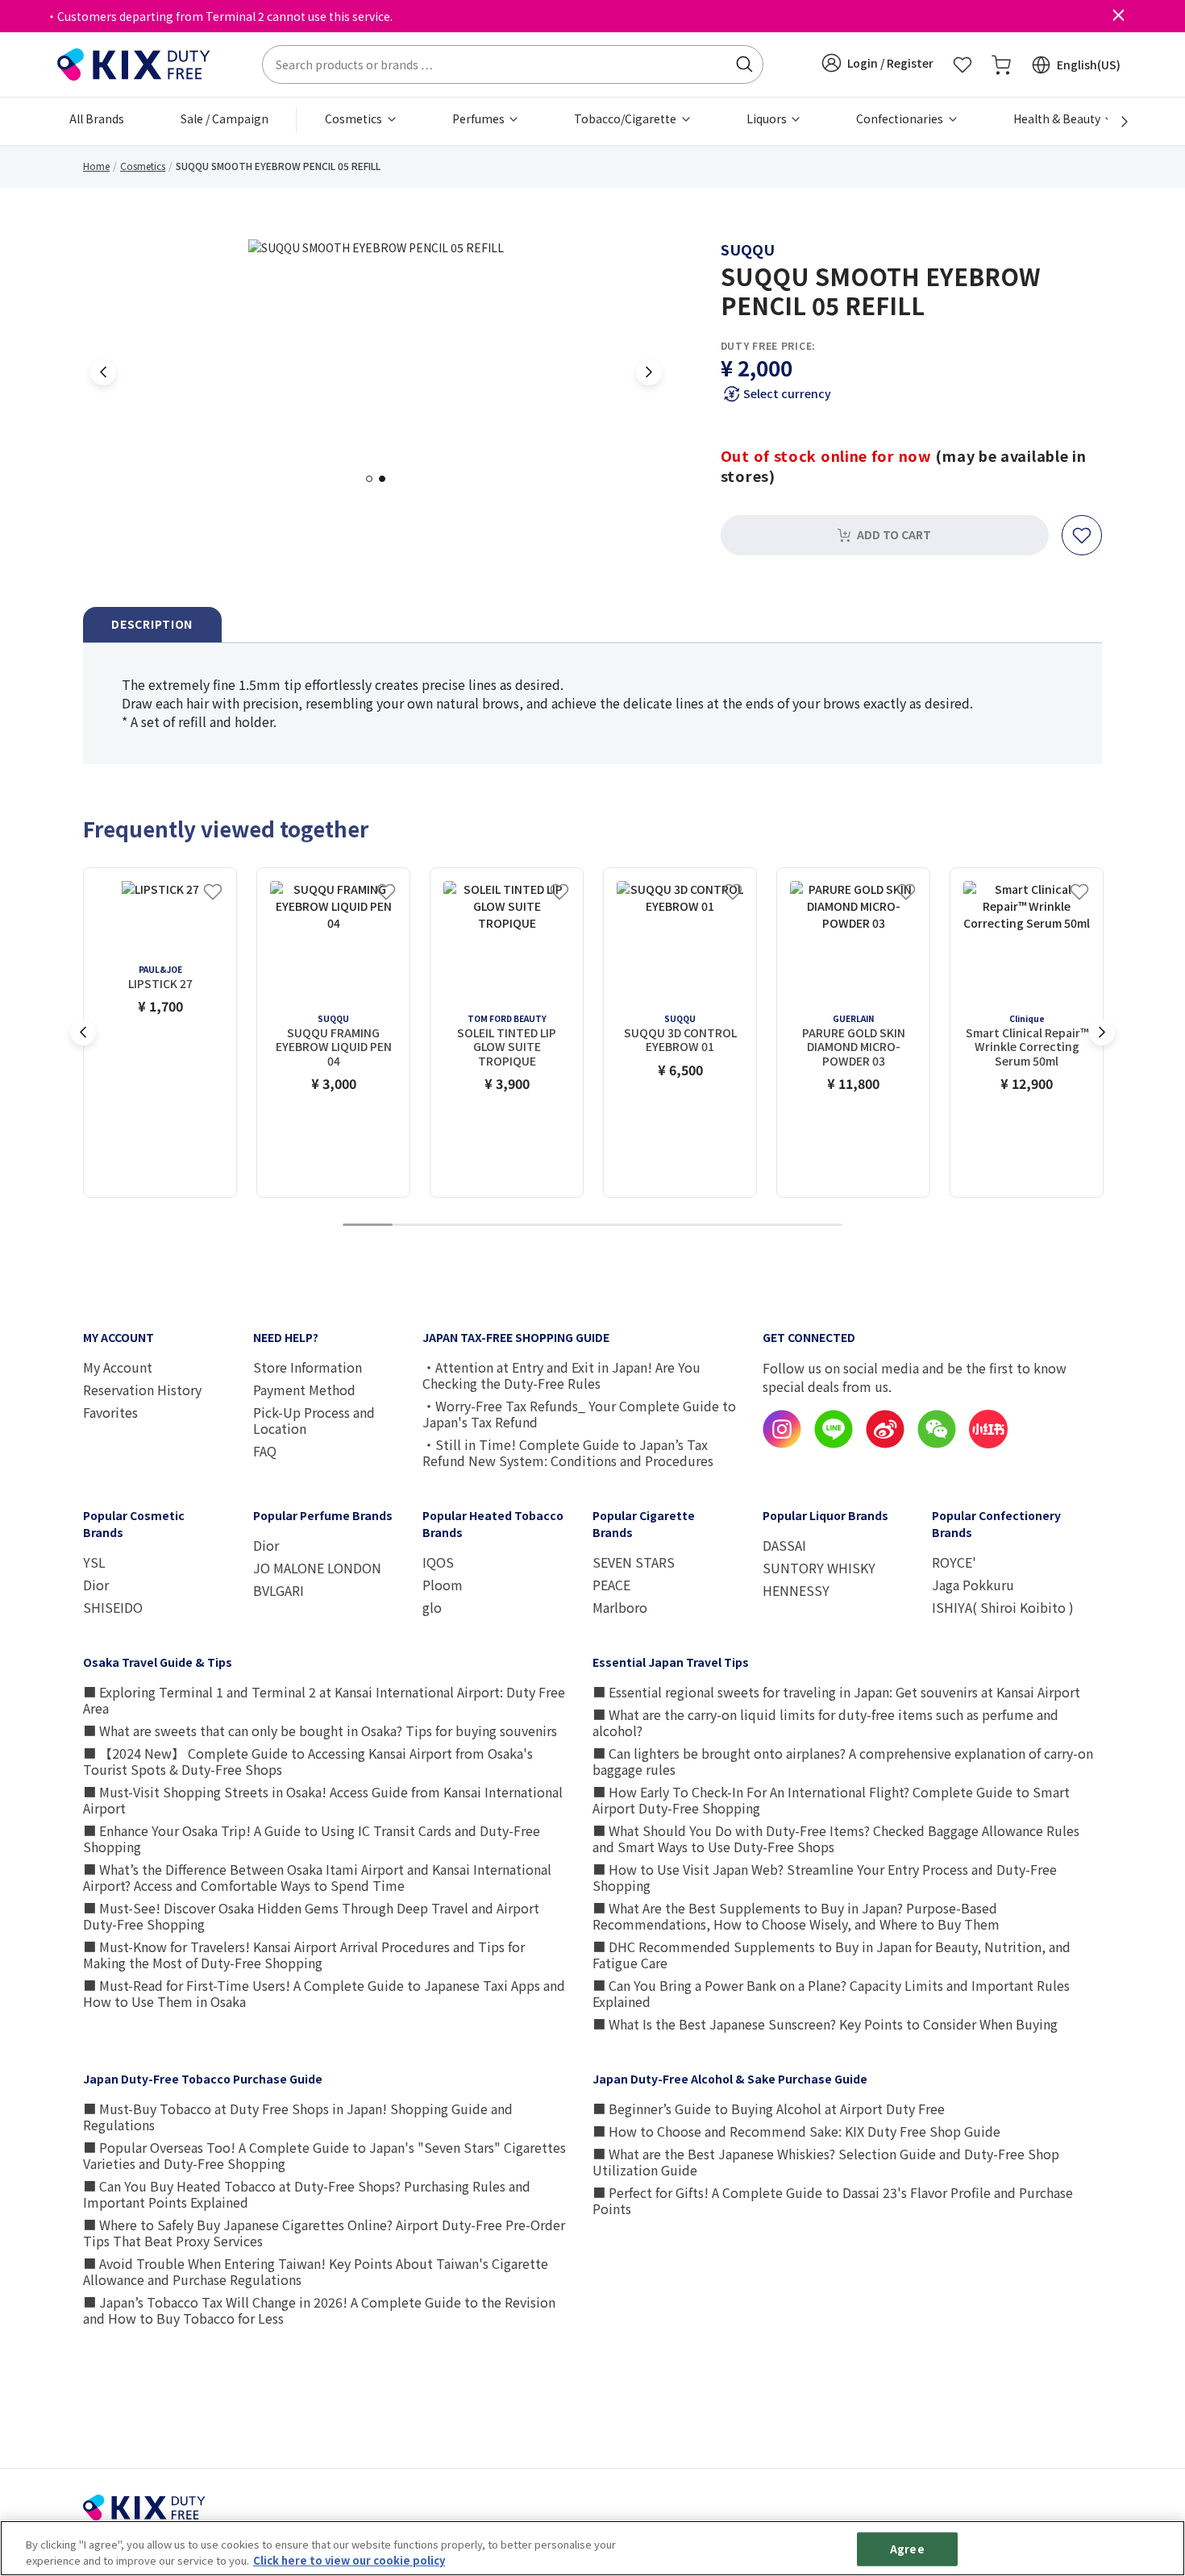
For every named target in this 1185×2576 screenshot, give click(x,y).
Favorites (110, 1412)
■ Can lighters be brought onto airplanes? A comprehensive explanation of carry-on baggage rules (843, 1761)
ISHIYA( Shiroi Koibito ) (1003, 1607)
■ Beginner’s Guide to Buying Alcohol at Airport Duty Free (769, 2109)
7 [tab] (667, 1226)
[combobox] (513, 64)
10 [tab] (817, 1226)
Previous (103, 372)
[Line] (834, 1444)
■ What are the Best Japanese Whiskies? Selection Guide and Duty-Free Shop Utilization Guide (826, 2162)
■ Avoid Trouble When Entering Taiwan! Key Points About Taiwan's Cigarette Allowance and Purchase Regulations (316, 2271)
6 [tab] (617, 1226)
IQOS (438, 1562)
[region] (592, 2548)
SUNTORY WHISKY (819, 1568)
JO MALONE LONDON (317, 1568)
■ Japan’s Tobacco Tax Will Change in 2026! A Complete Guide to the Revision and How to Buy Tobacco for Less (319, 2310)
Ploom (443, 1585)
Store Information (308, 1367)
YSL (94, 1562)
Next (649, 372)
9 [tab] (767, 1226)
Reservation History (142, 1390)
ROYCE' (954, 1562)
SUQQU (748, 249)
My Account (118, 1367)
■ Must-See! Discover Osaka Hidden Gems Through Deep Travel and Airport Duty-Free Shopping (311, 1916)
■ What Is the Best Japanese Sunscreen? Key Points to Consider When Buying (825, 2024)
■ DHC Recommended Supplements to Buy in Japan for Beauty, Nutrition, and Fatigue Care (832, 1955)
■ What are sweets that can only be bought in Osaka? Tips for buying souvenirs (320, 1730)
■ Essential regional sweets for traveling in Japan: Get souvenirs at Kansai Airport (836, 1692)
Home (96, 166)
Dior (96, 1585)
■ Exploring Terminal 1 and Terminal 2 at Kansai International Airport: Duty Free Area (324, 1700)
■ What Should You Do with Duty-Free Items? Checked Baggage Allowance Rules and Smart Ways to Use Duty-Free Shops (836, 1839)
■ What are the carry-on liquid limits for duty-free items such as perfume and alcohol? (825, 1722)
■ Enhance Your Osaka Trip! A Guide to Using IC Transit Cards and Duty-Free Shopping (312, 1839)
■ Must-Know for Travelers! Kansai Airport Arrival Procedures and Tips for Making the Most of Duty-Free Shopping (304, 1955)
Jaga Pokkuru (973, 1585)
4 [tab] (518, 1226)
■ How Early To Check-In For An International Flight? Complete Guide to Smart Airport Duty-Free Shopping (831, 1800)
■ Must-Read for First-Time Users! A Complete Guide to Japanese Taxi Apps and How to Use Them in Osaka (324, 1993)
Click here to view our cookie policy (349, 2559)
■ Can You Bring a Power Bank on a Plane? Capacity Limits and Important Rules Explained (831, 1993)
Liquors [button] (768, 118)
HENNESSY (796, 1590)
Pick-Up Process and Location (314, 1420)
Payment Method (304, 1390)
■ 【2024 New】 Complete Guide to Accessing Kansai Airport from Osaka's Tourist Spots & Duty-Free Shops (308, 1761)
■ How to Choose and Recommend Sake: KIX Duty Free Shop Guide (796, 2131)
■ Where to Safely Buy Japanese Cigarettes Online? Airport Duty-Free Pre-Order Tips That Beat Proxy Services (324, 2233)
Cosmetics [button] (355, 118)
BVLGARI (279, 1590)
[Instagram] (782, 1444)
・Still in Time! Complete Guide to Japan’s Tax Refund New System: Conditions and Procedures (568, 1452)
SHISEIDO (113, 1607)
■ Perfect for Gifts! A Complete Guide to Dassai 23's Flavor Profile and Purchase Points (833, 2200)
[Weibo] (885, 1444)
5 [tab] (568, 1226)
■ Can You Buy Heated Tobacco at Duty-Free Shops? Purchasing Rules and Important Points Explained (307, 2194)
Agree (907, 2549)
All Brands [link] (97, 118)
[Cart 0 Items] (1001, 64)
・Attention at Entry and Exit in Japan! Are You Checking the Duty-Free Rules (561, 1375)
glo (432, 1607)
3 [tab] (468, 1226)
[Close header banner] (1118, 16)
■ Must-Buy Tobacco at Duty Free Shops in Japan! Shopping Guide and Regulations (298, 2117)
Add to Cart (894, 534)
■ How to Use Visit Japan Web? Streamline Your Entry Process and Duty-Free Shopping (825, 1877)
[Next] (1116, 122)
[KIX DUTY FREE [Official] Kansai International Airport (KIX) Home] (134, 63)
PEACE (611, 1585)
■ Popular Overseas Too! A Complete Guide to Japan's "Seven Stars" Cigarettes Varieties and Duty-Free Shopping (324, 2155)
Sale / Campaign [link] (225, 118)
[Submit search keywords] (744, 64)
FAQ (265, 1451)
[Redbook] (988, 1444)
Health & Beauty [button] (1058, 118)
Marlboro (620, 1607)
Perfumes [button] (480, 118)
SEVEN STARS (634, 1562)
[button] (877, 63)
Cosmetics (143, 166)
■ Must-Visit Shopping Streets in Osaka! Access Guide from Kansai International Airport (323, 1800)
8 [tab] (717, 1226)
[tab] (152, 625)
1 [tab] (374, 478)
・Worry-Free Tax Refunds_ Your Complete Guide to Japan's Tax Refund (579, 1414)
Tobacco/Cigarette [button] (626, 118)
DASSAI (784, 1545)
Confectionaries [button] (901, 118)
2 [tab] (387, 478)
